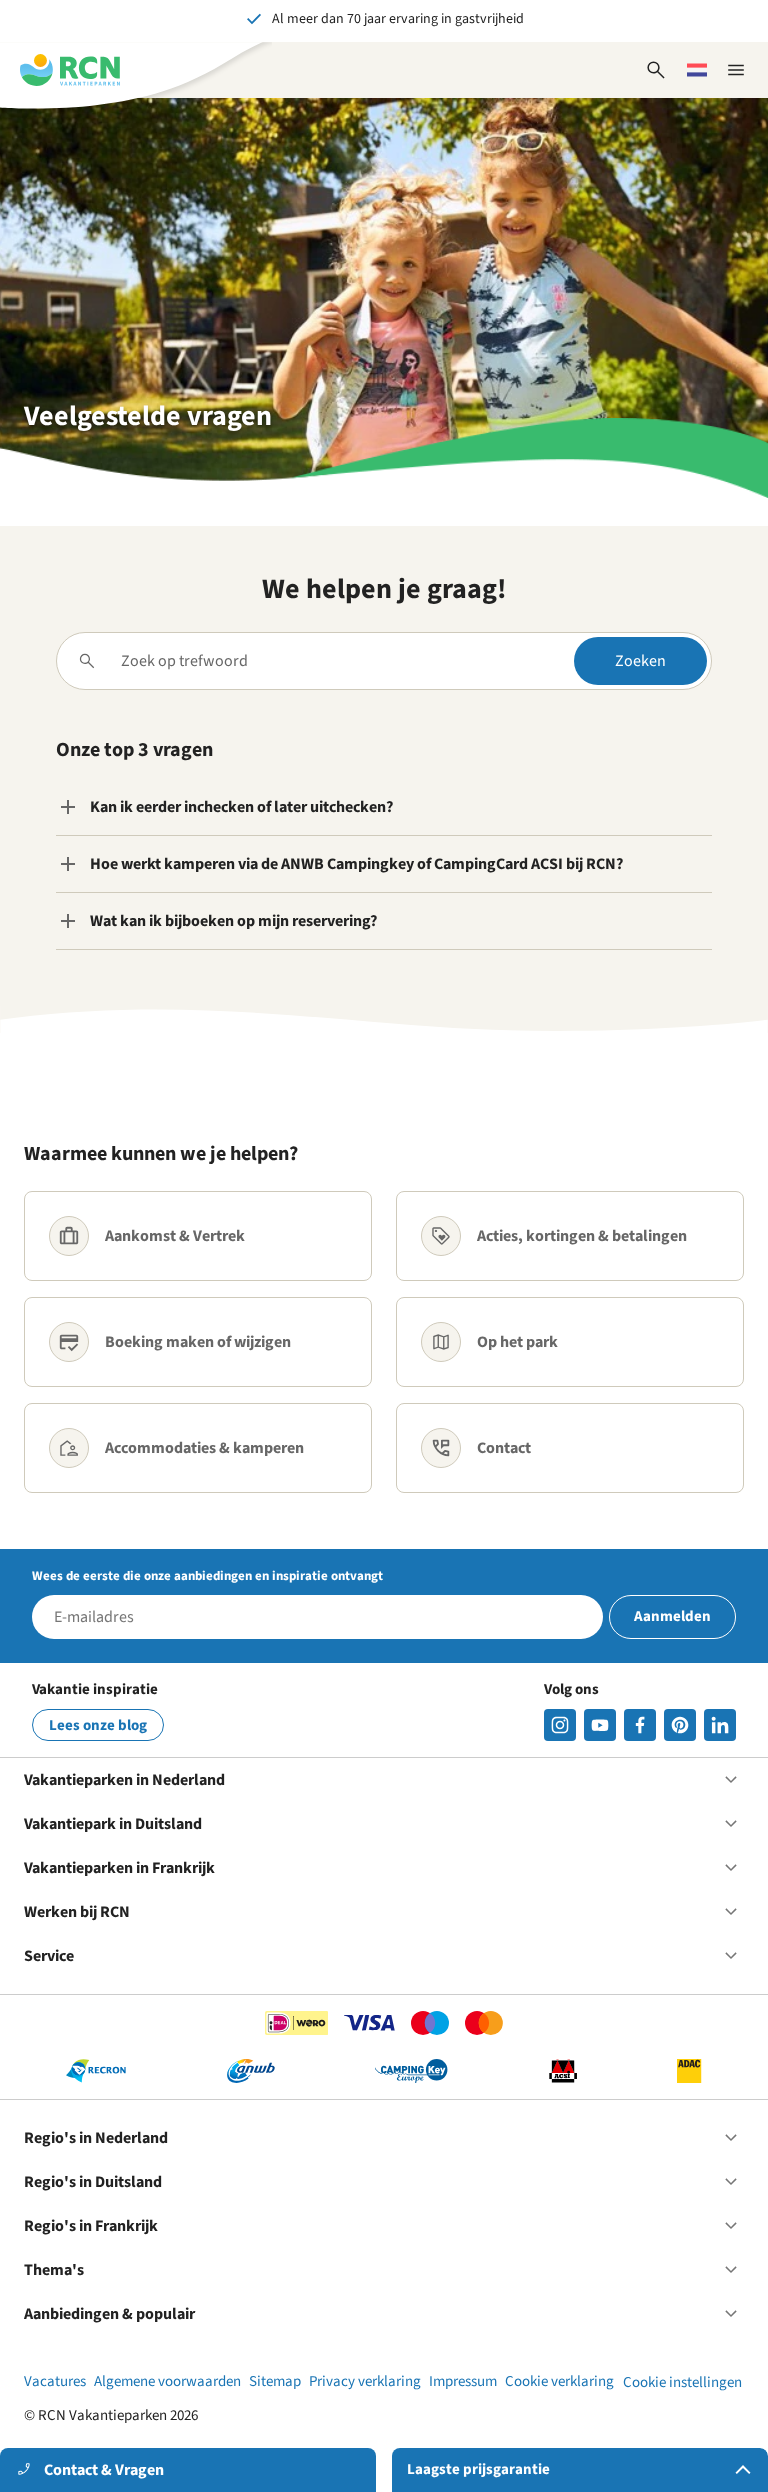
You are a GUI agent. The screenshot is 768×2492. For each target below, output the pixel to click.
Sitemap (275, 2381)
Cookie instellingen (682, 2382)
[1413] (560, 1725)
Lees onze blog (98, 1725)
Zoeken (640, 661)
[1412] (600, 1725)
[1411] (640, 1725)
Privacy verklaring (365, 2381)
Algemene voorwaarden (167, 2381)
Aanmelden (672, 1616)
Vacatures (55, 2381)
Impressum (463, 2381)
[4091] (720, 1725)
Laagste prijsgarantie (478, 2469)
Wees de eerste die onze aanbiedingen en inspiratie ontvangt (207, 1576)
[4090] (680, 1725)
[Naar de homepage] (70, 70)
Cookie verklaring (559, 2381)
